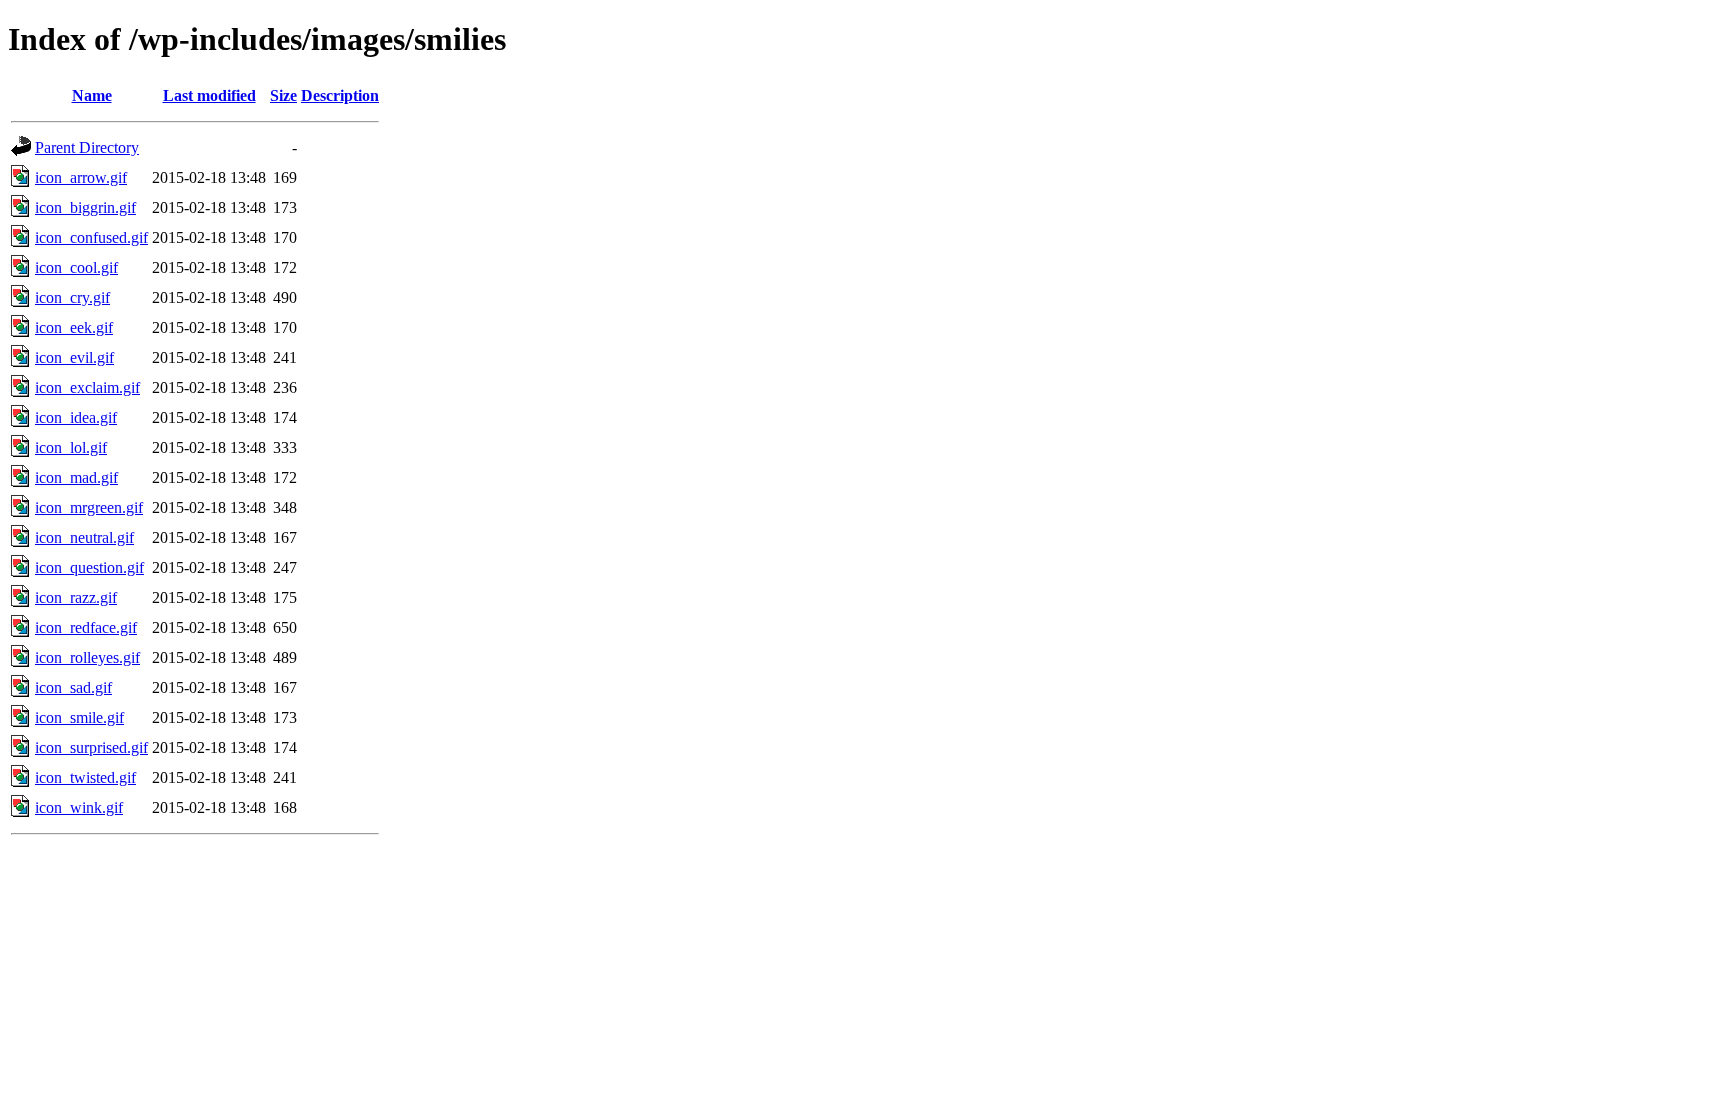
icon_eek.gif (74, 327)
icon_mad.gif (76, 477)
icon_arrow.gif (81, 177)
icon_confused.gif (91, 237)
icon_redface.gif (86, 627)
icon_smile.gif (79, 717)
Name (92, 95)
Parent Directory (87, 147)
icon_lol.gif (71, 447)
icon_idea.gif (76, 417)
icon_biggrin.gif (85, 207)
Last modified (209, 95)
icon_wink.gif (79, 807)
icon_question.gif (89, 567)
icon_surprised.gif (91, 747)
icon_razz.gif (76, 597)
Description (340, 95)
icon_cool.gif (76, 267)
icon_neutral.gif (84, 537)
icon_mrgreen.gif (89, 507)
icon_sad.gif (73, 687)
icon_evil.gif (74, 357)
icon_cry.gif (72, 297)
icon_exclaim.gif (87, 387)
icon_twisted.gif (85, 777)
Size (283, 95)
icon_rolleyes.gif (87, 657)
